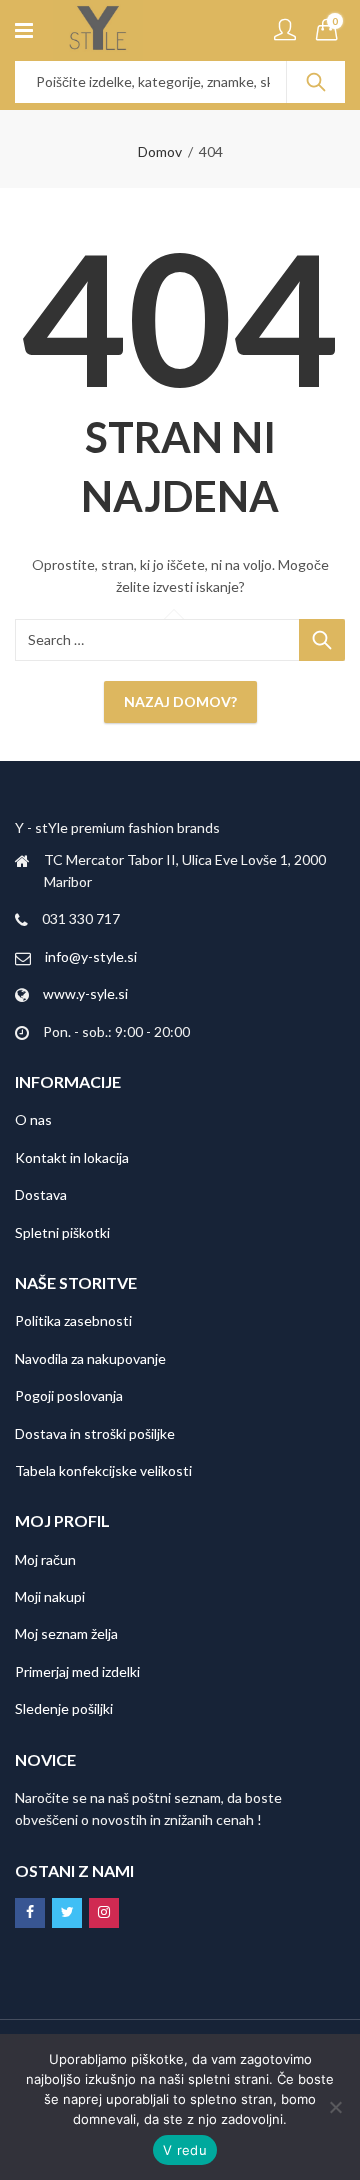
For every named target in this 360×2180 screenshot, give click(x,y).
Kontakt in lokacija (72, 1157)
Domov (160, 151)
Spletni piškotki (62, 1232)
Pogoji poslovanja (69, 1395)
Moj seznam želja (66, 1633)
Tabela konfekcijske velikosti (103, 1470)
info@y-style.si (91, 956)
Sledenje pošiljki (64, 1708)
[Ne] (335, 2107)
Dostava (41, 1194)
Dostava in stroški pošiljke (95, 1433)
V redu (185, 2150)
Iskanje (316, 82)
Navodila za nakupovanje (90, 1358)
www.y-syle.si (85, 993)
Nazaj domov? (180, 701)
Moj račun (45, 1559)
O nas (33, 1119)
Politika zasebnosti (73, 1320)
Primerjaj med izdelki (77, 1671)
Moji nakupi (50, 1596)
